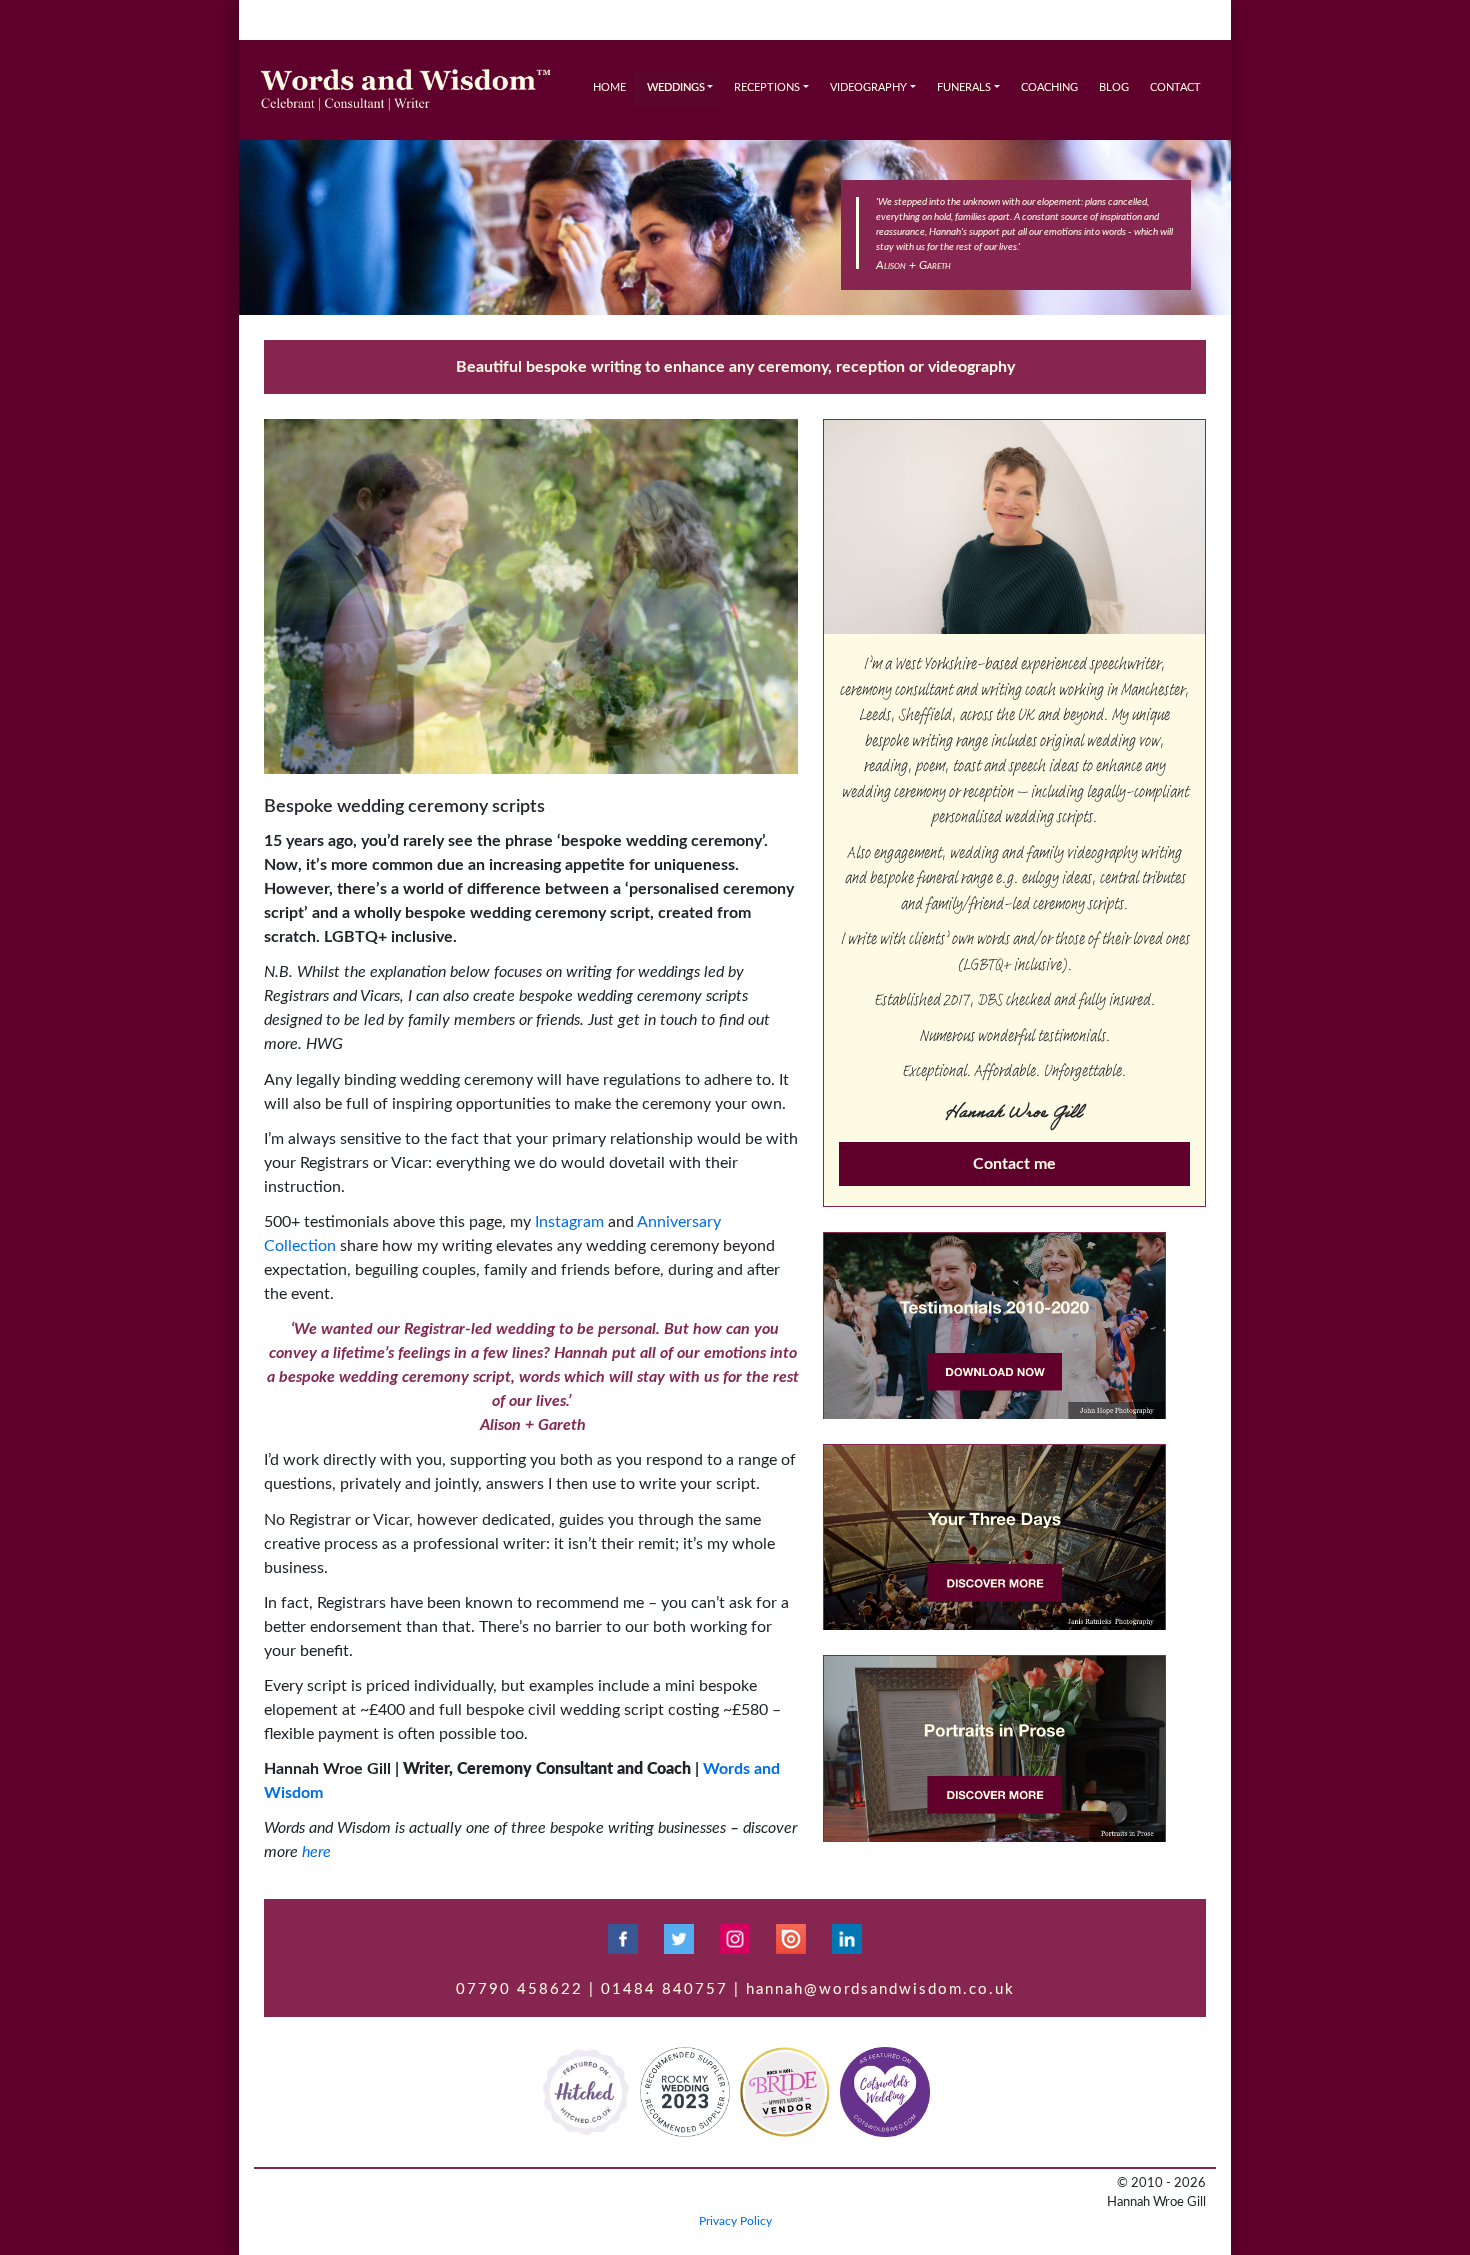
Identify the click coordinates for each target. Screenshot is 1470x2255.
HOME (609, 87)
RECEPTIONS (767, 87)
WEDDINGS (676, 87)
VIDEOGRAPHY (868, 87)
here (316, 1852)
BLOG (1114, 87)
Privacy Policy (735, 2221)
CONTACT (1175, 87)
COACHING (1049, 87)
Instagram (569, 1222)
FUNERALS (964, 87)
